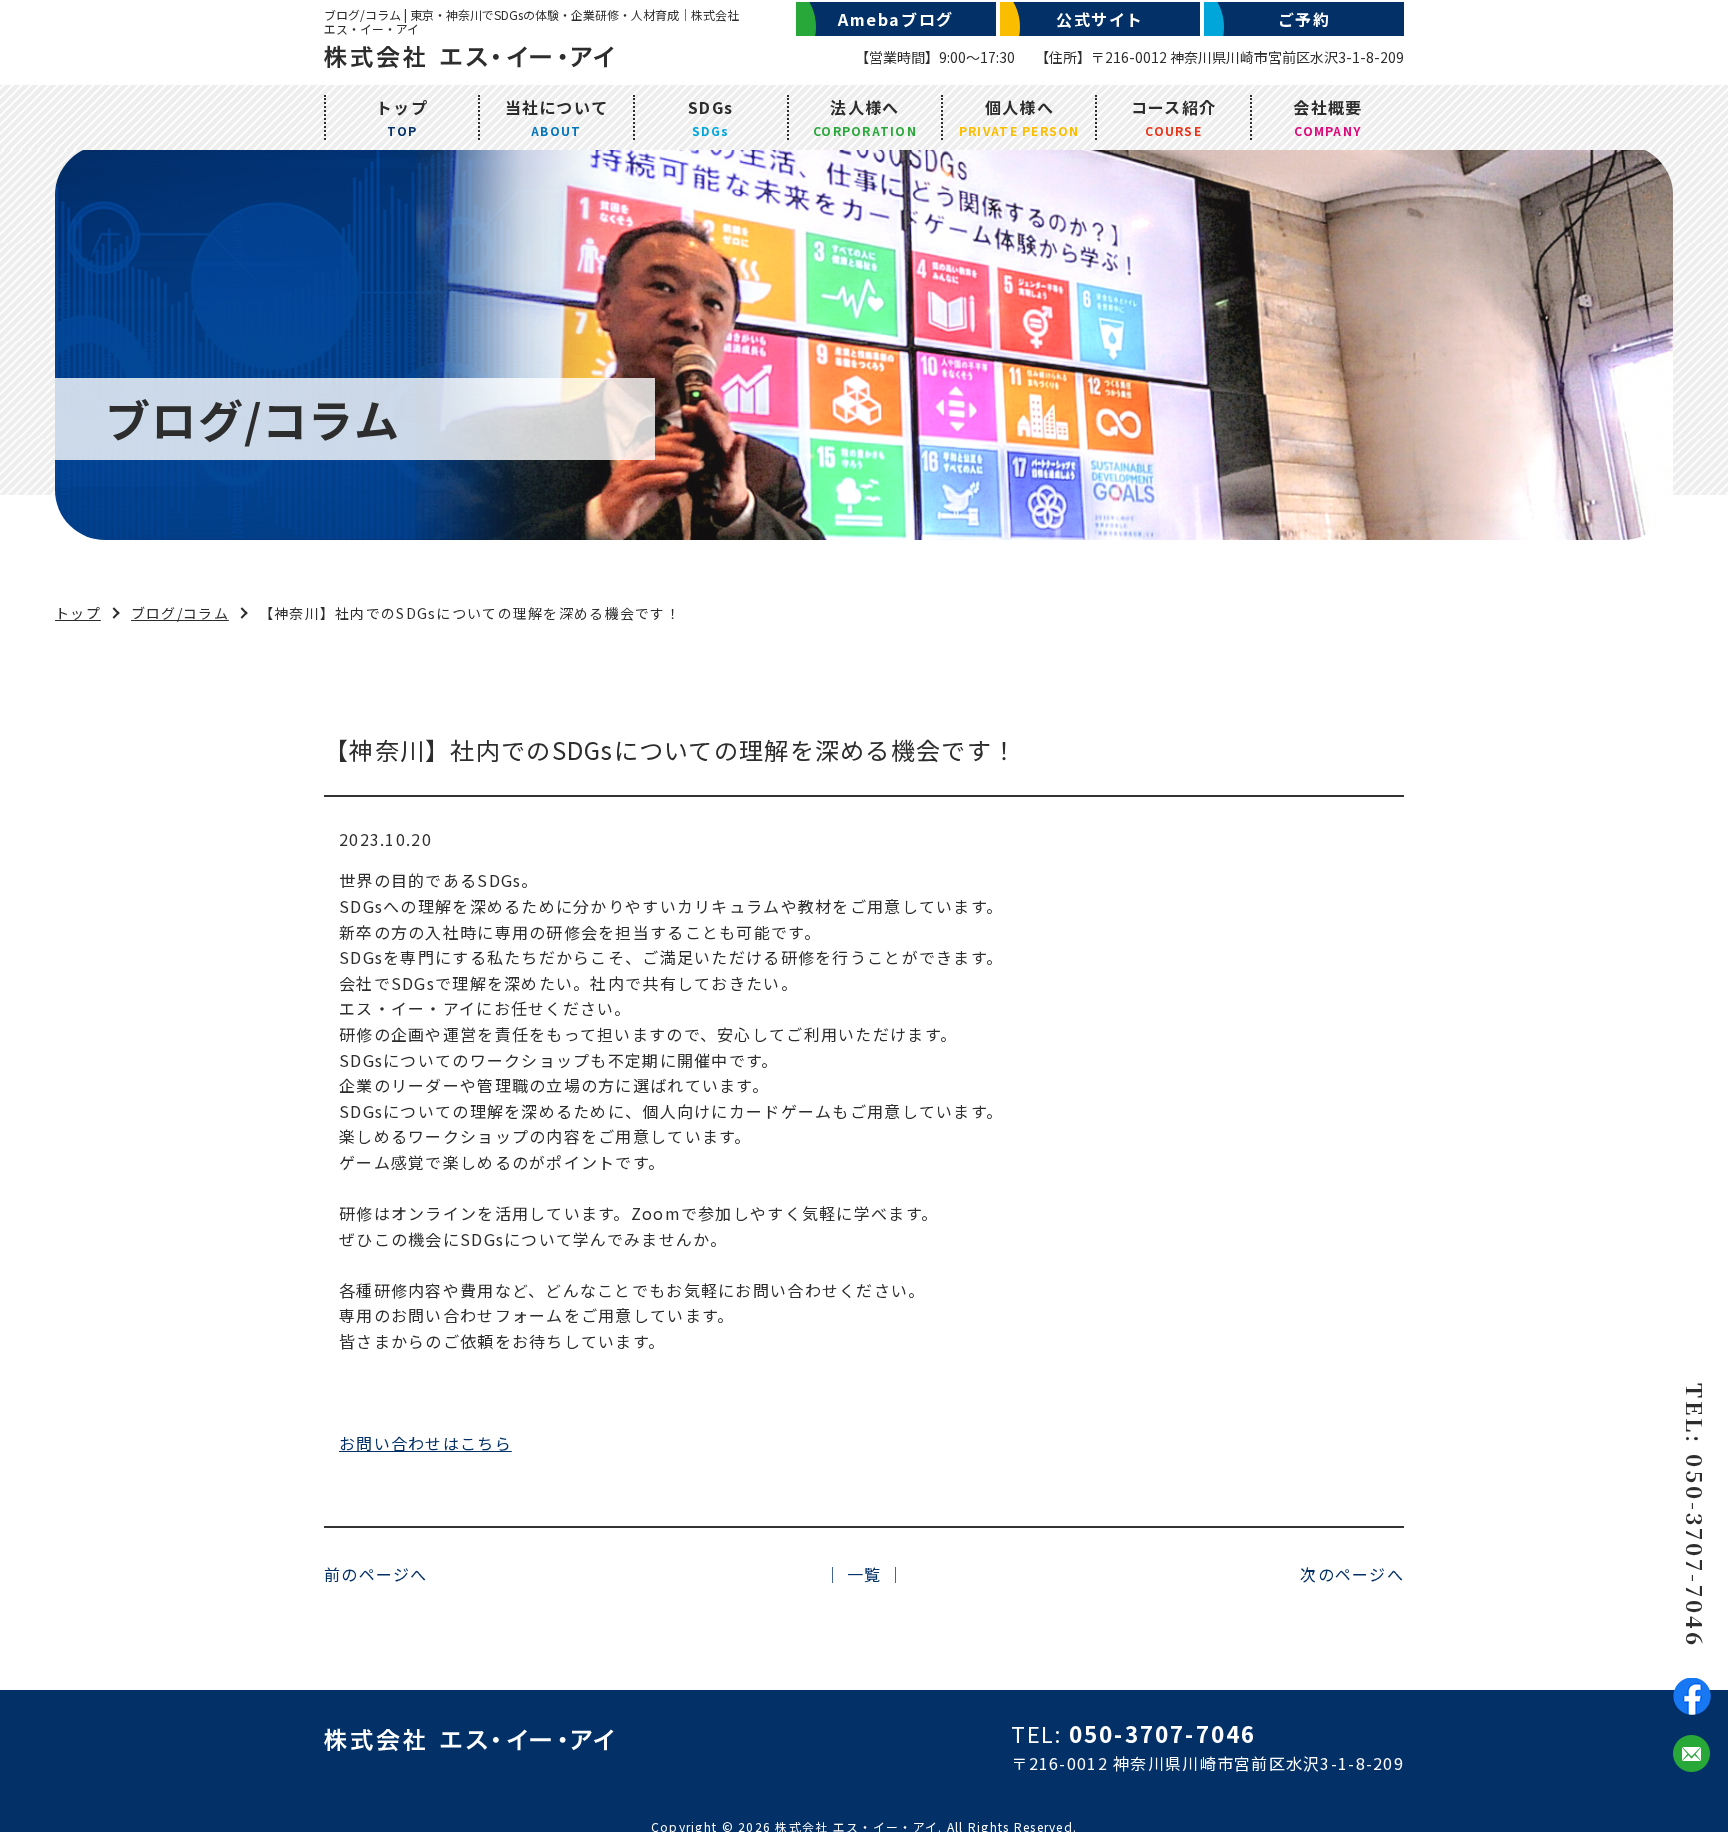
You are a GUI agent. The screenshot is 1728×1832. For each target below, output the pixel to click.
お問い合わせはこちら (425, 1443)
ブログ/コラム (180, 613)
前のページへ (376, 1574)
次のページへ (1352, 1574)
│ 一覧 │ (864, 1574)
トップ (78, 613)
